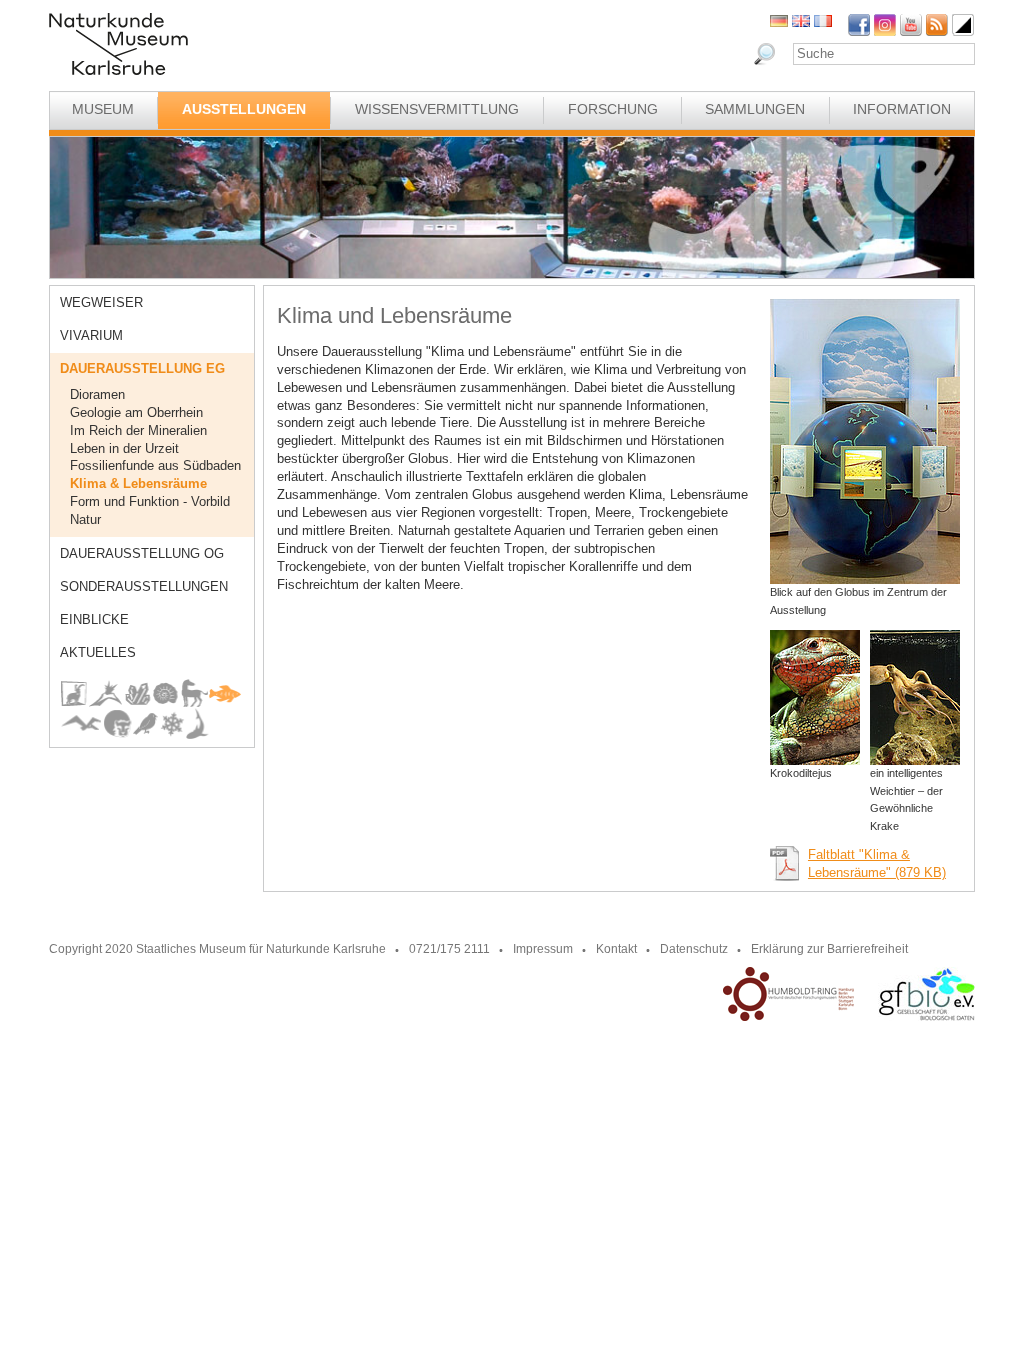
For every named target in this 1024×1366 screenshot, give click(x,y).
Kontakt (616, 949)
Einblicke (94, 619)
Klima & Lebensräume (138, 483)
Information (902, 109)
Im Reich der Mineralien (138, 430)
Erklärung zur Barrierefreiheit (829, 949)
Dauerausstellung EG (142, 368)
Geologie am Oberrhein (136, 412)
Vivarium (91, 335)
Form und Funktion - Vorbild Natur (150, 510)
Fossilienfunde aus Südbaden (155, 465)
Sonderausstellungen (144, 586)
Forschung (613, 109)
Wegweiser (101, 302)
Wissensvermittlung (437, 109)
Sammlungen (755, 109)
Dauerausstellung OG (142, 553)
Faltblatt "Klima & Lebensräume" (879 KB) (877, 863)
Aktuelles (98, 652)
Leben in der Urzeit (124, 448)
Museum (103, 109)
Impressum (543, 949)
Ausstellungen (244, 109)
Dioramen (97, 394)
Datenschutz (694, 949)
